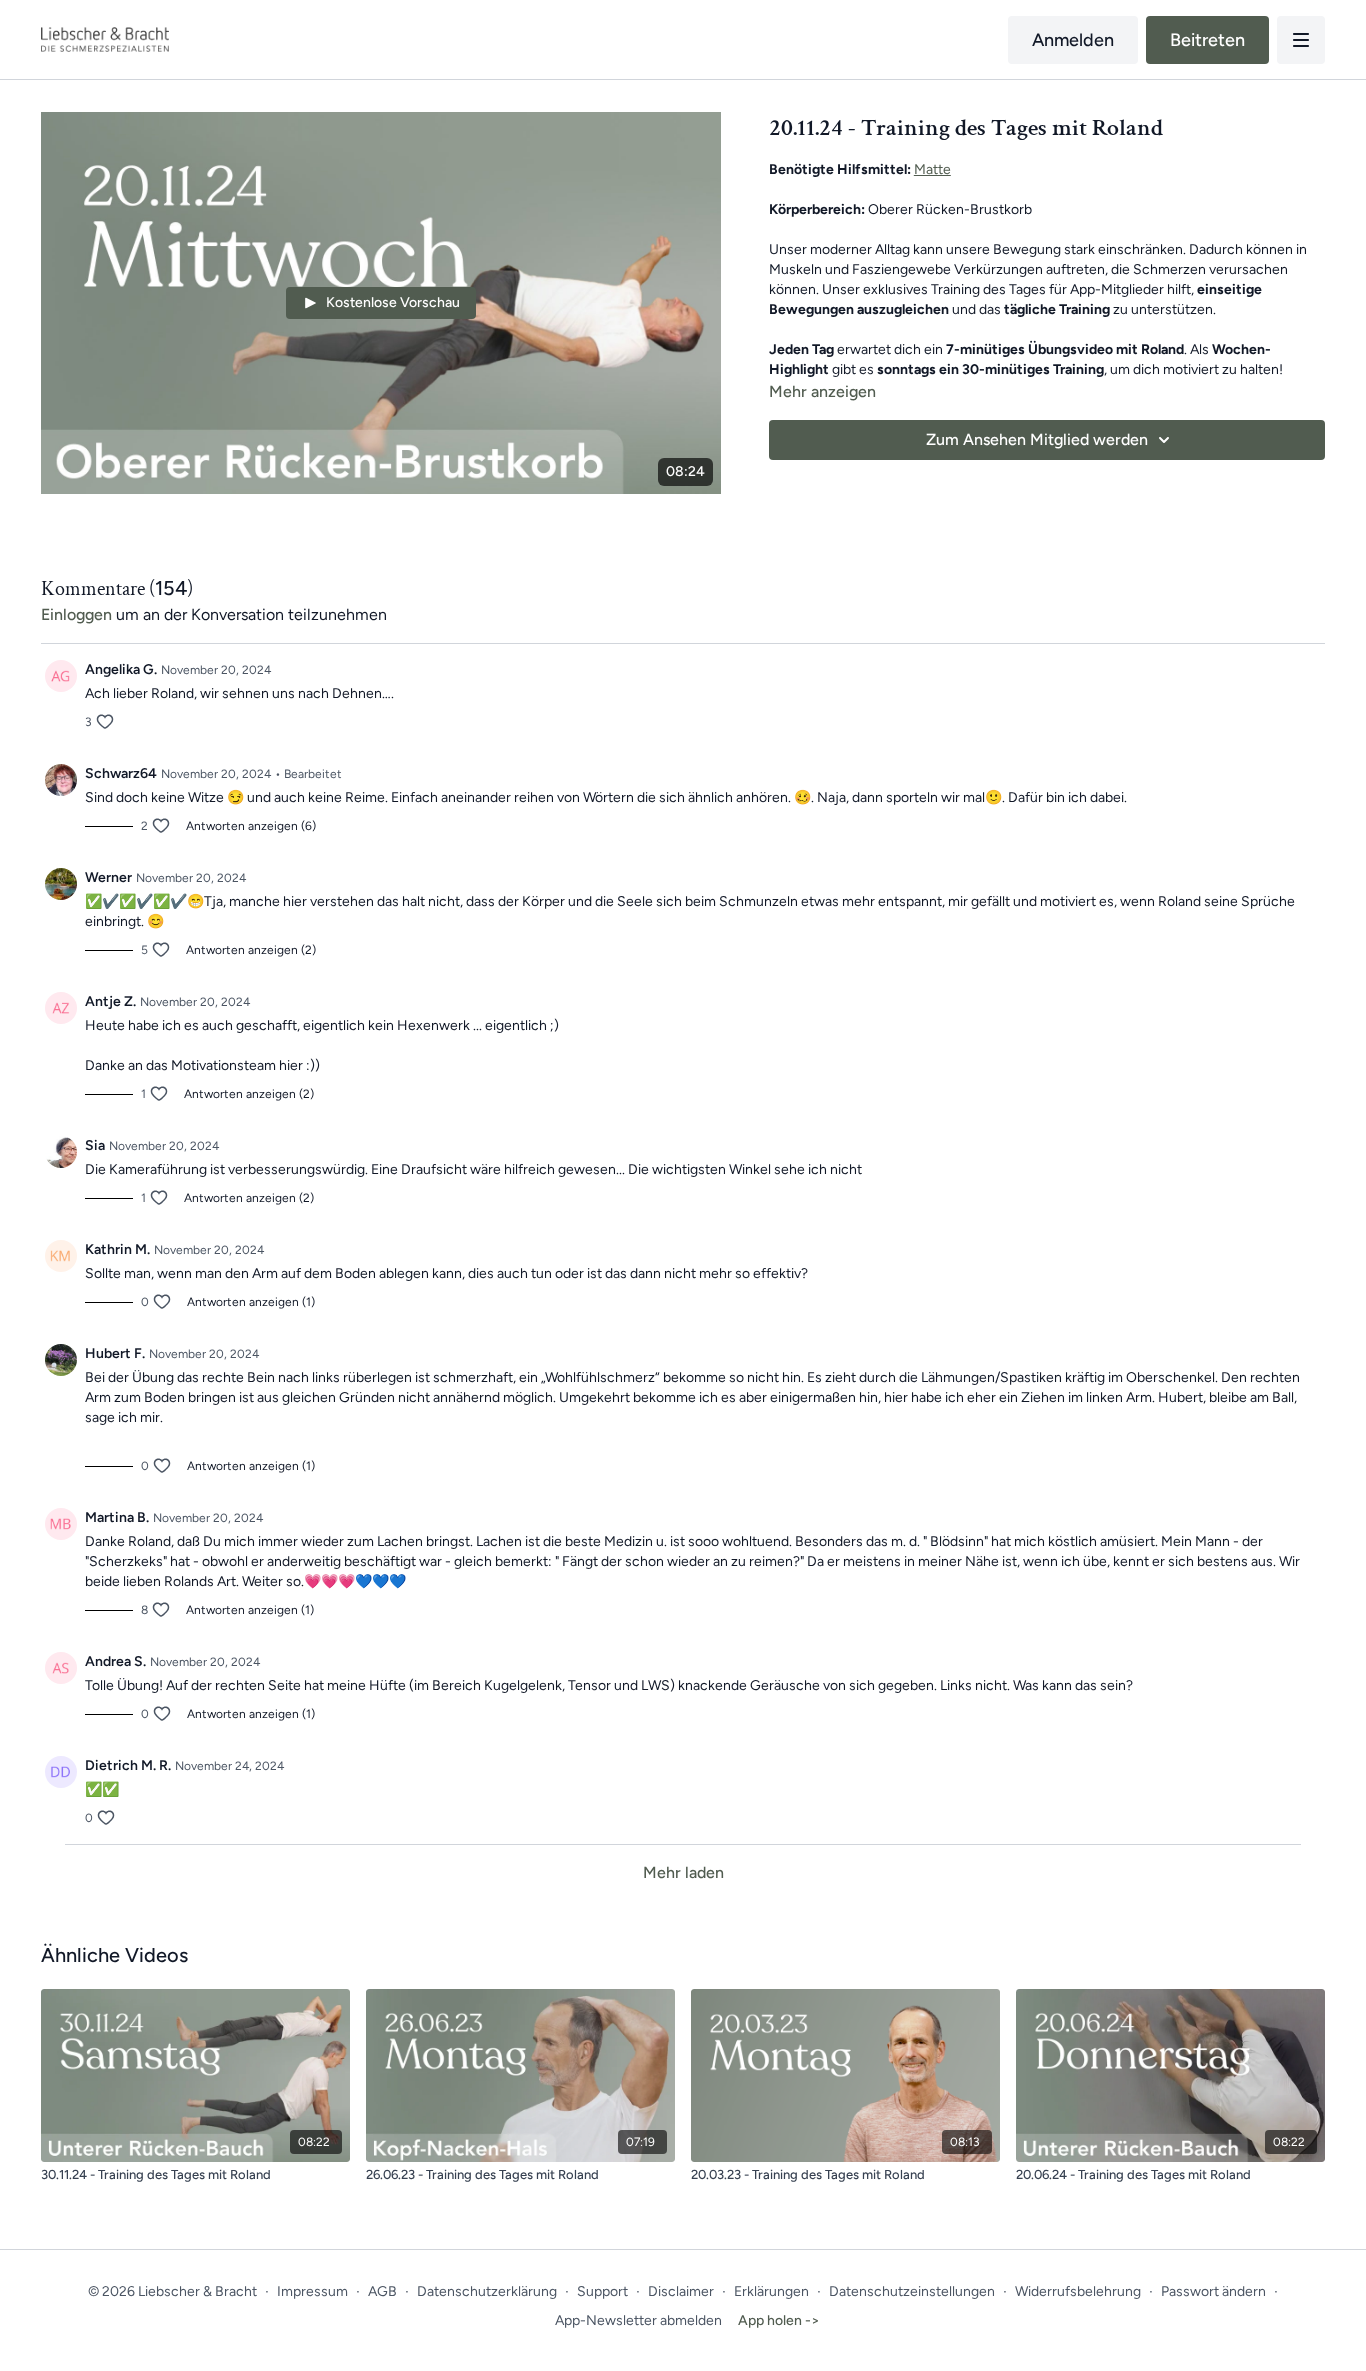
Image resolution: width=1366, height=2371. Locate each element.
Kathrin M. (117, 1249)
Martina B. (117, 1517)
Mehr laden (683, 1872)
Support (602, 2291)
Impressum (312, 2291)
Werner (108, 877)
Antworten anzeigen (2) (251, 950)
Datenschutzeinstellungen (912, 2291)
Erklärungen (771, 2291)
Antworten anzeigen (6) (251, 826)
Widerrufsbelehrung (1078, 2291)
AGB (382, 2291)
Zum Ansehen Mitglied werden (1037, 439)
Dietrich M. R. (128, 1765)
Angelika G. (121, 669)
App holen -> (779, 2320)
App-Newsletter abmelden (638, 2320)
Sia (95, 1145)
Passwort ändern (1213, 2291)
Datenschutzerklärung (487, 2291)
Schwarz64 (121, 773)
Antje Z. (110, 1001)
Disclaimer (681, 2291)
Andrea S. (115, 1661)
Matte (932, 169)
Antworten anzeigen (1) (251, 1302)
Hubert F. (115, 1353)
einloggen (76, 614)
